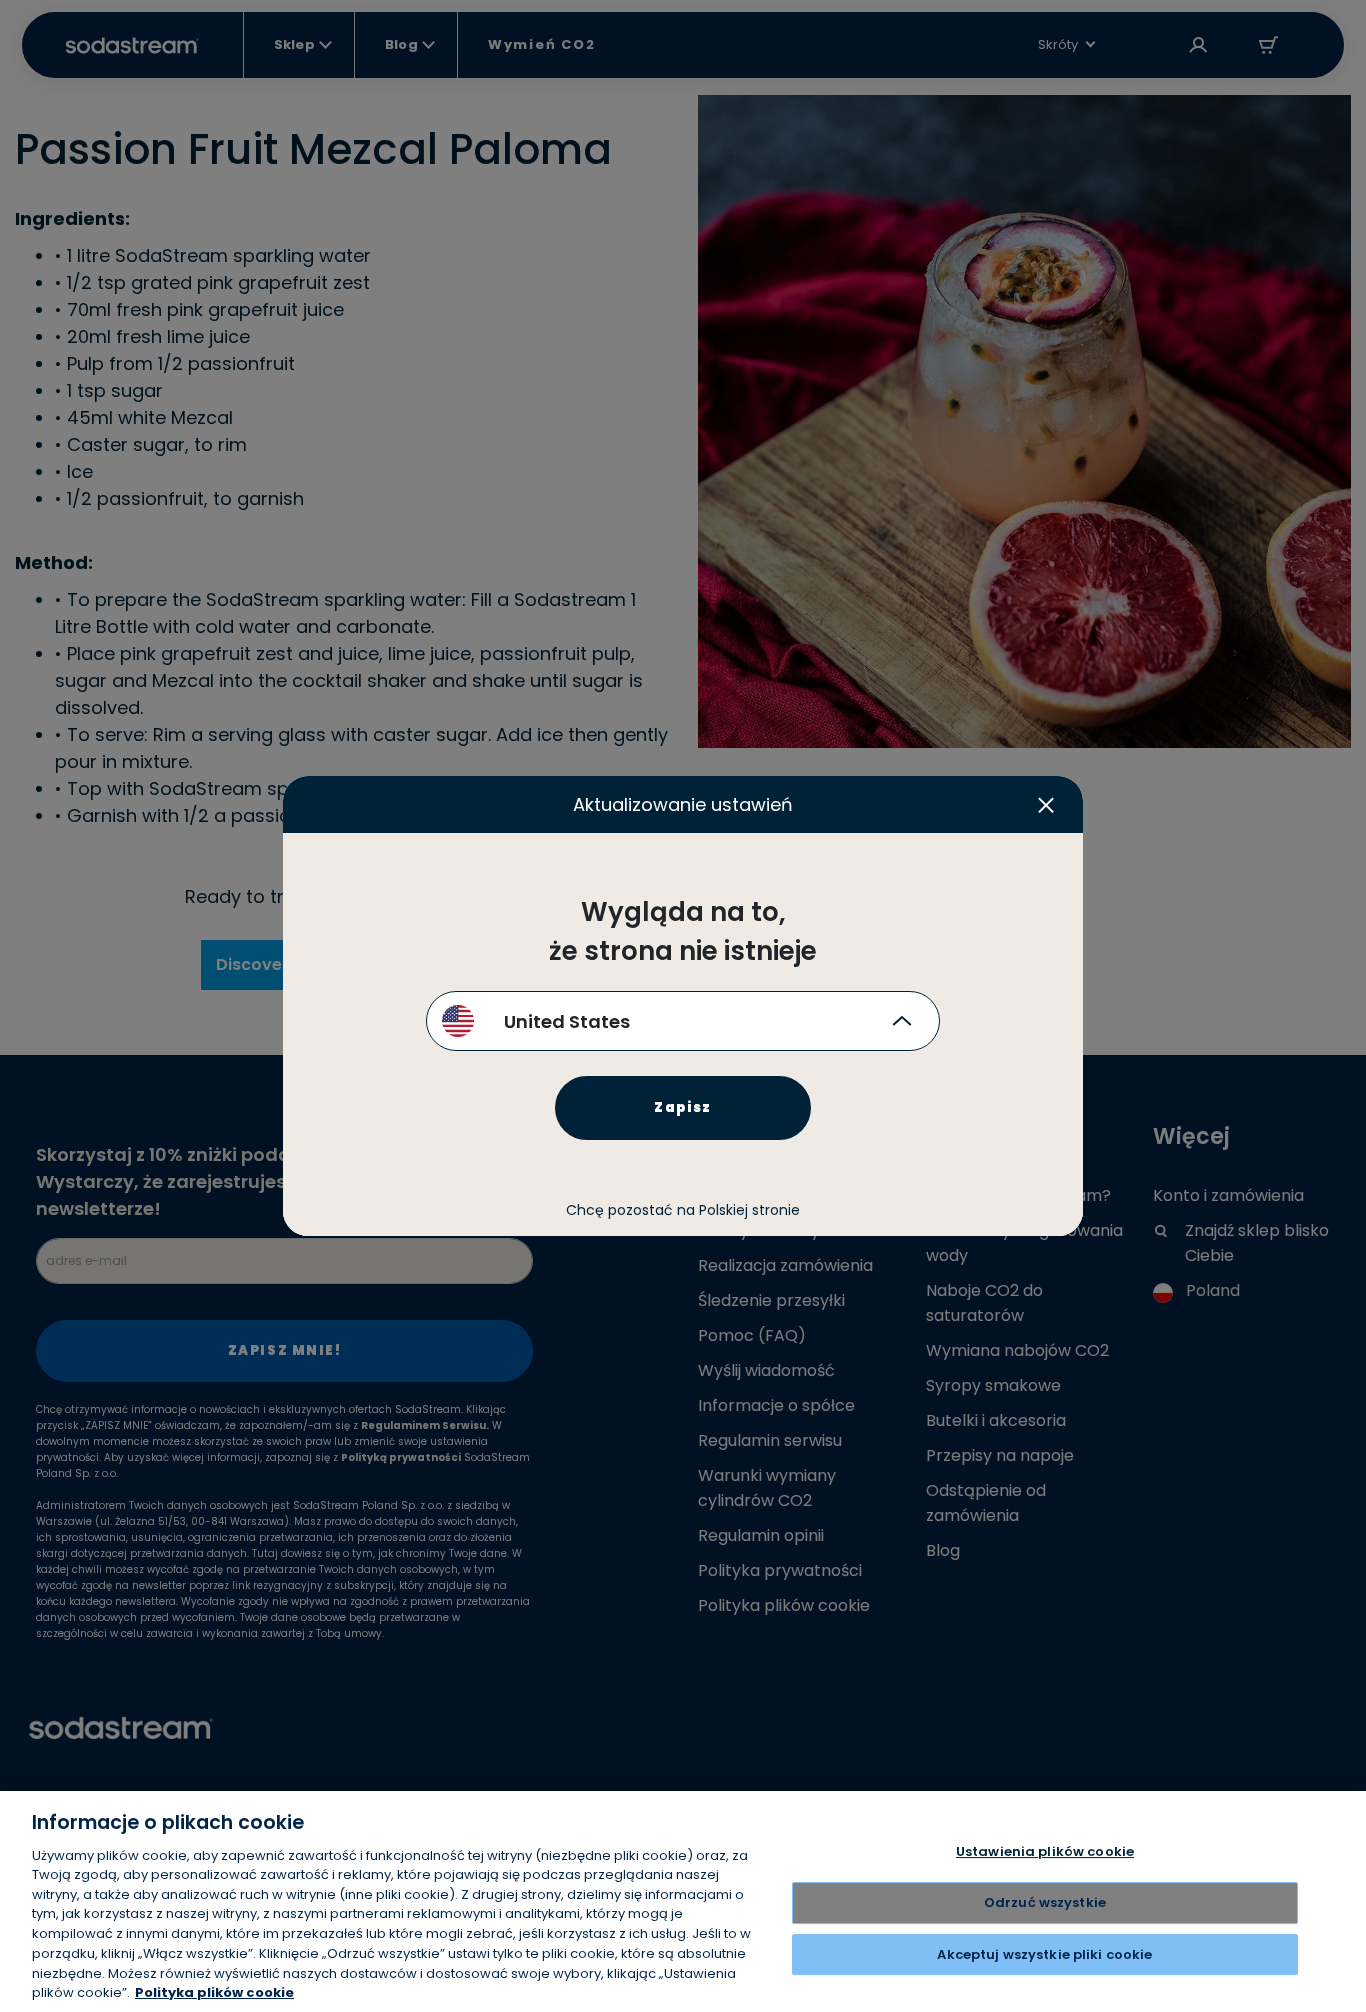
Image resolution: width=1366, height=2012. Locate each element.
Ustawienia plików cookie (1045, 1852)
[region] (683, 1901)
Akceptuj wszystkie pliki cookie (1044, 1954)
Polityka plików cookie (214, 1991)
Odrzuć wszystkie (1045, 1902)
